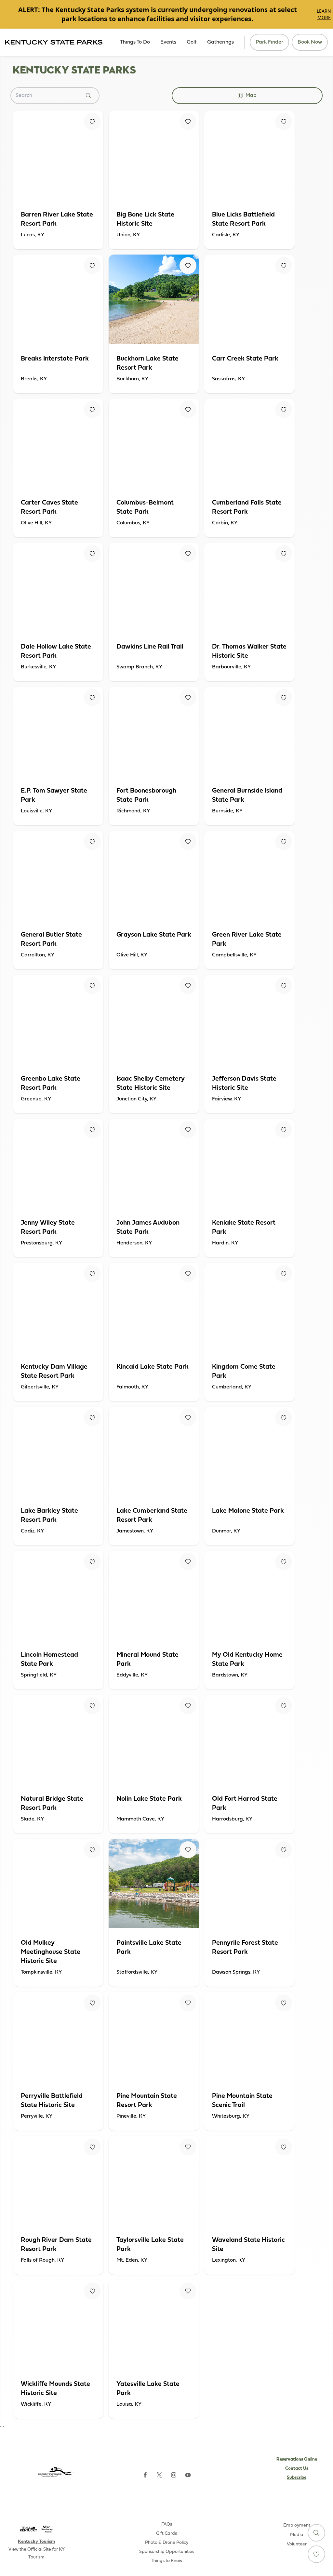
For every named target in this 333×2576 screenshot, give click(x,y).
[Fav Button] (92, 122)
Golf (192, 42)
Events (168, 42)
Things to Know (167, 2561)
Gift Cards (166, 2534)
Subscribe (297, 2478)
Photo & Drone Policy (167, 2543)
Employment (297, 2525)
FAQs (167, 2524)
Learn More (324, 14)
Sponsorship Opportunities (167, 2552)
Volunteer (297, 2544)
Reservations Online (297, 2459)
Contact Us (297, 2469)
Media (297, 2535)
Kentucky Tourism (36, 2542)
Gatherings (220, 42)
